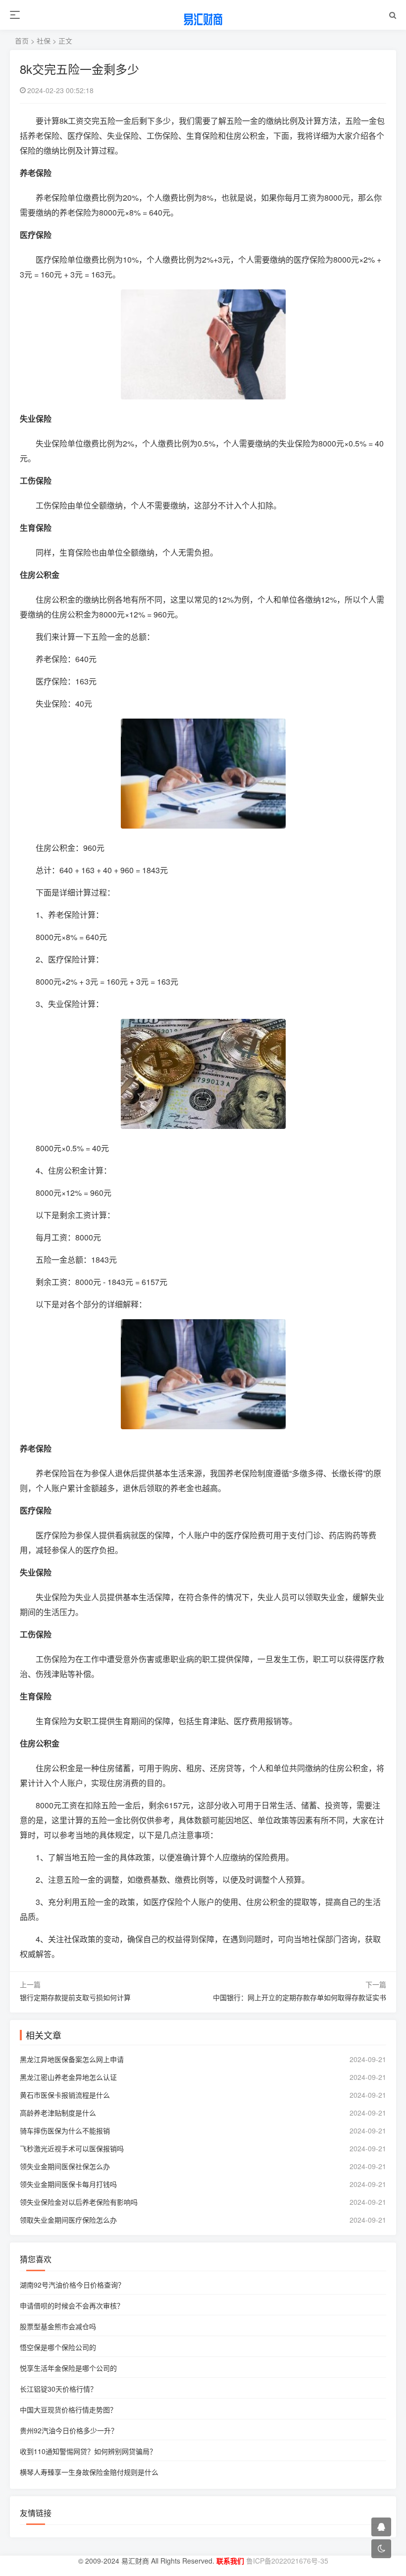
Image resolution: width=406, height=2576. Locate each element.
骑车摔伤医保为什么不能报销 (65, 2130)
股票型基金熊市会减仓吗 (58, 2326)
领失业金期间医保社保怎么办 (65, 2166)
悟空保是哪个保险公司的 (58, 2347)
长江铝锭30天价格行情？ (58, 2389)
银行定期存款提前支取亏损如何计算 (75, 1997)
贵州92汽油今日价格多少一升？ (69, 2430)
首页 (22, 41)
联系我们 (229, 2561)
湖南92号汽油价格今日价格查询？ (72, 2285)
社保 (44, 41)
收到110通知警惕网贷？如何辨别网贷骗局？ (88, 2451)
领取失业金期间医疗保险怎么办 (68, 2220)
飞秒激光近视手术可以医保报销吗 (72, 2148)
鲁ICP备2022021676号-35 (286, 2561)
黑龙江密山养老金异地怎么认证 (68, 2077)
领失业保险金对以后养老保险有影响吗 (79, 2202)
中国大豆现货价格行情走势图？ (68, 2409)
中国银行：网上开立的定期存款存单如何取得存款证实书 (300, 1997)
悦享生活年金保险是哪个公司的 (68, 2368)
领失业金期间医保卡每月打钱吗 (68, 2184)
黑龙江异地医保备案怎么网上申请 (72, 2059)
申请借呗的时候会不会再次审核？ (72, 2305)
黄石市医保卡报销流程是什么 (65, 2095)
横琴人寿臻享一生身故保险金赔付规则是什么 (89, 2472)
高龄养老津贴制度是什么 (58, 2113)
